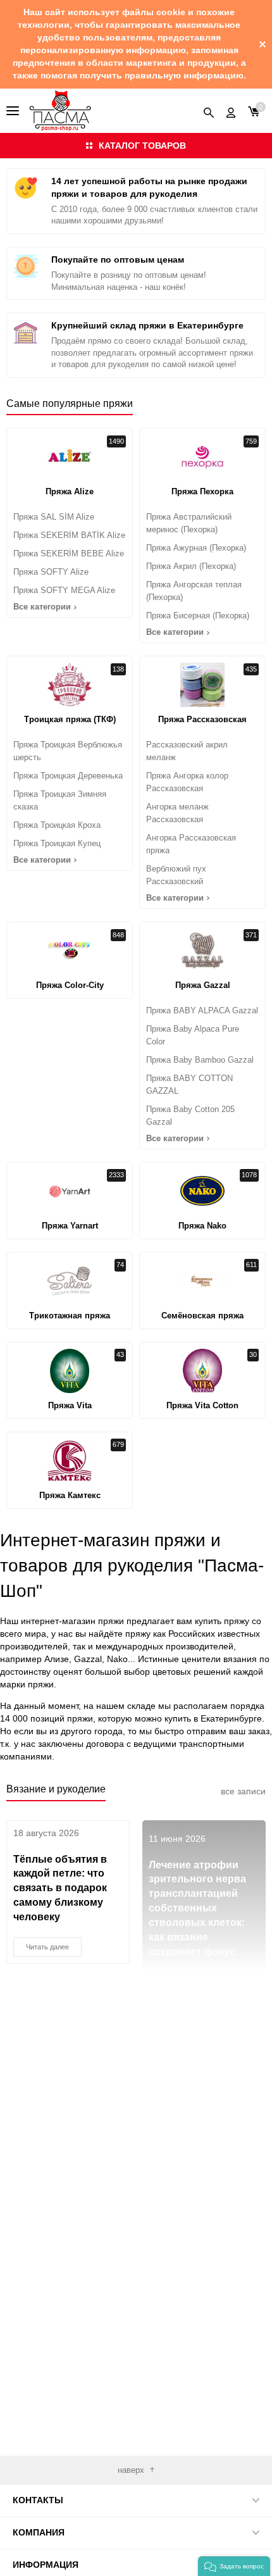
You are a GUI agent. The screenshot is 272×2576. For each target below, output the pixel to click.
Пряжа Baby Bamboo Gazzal (200, 1060)
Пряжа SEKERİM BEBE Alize (69, 553)
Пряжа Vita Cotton (202, 1405)
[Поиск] (209, 111)
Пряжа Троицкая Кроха (57, 825)
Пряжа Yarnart (70, 1226)
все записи (243, 1791)
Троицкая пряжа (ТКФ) (70, 719)
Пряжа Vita (70, 1405)
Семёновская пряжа (202, 1316)
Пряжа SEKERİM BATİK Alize (69, 535)
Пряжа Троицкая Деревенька (68, 776)
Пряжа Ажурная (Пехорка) (196, 548)
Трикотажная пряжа (70, 1316)
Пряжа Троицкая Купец (57, 843)
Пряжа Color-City (70, 985)
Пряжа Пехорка (202, 491)
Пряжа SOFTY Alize (51, 572)
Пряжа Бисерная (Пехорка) (198, 616)
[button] (234, 2566)
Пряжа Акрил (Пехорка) (191, 566)
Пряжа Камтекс (70, 1495)
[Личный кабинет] (231, 111)
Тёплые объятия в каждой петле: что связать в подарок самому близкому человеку (60, 1888)
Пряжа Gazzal (203, 985)
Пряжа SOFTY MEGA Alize (64, 590)
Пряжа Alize (70, 491)
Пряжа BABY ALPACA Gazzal (202, 1010)
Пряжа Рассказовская (202, 719)
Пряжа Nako (202, 1226)
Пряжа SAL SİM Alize (54, 517)
